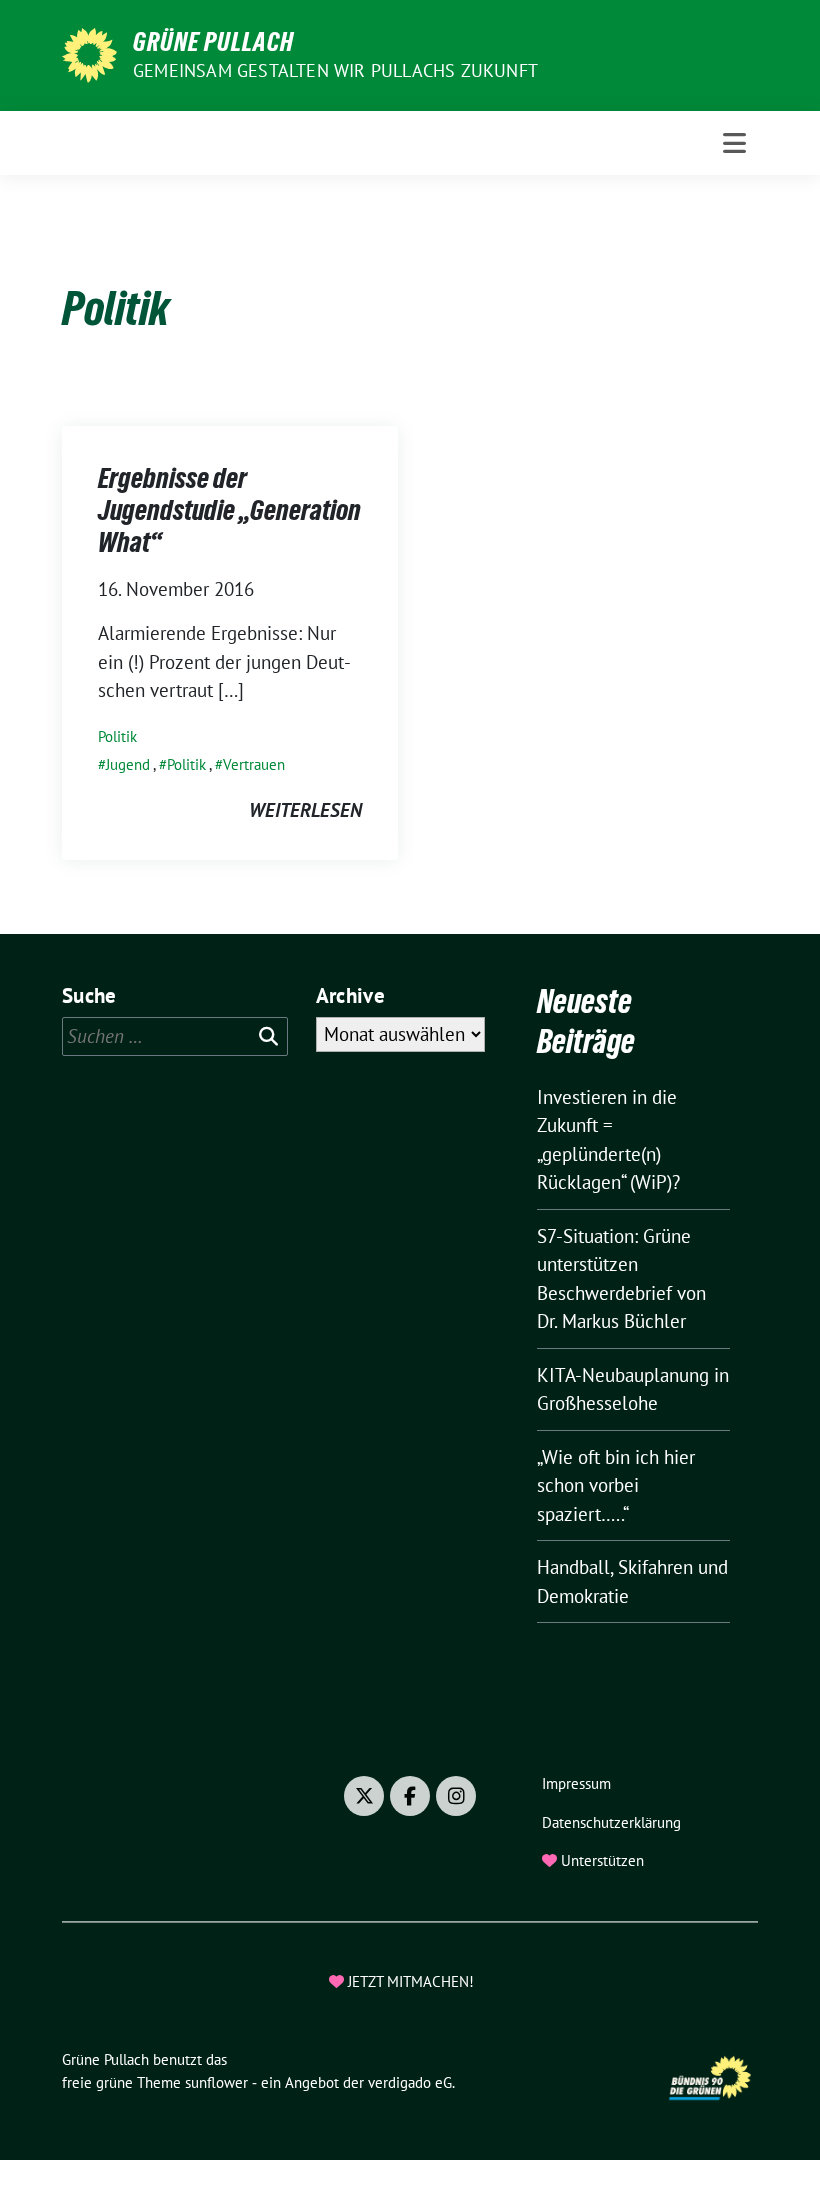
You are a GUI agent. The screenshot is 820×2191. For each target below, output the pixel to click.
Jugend (128, 764)
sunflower (216, 2082)
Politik (117, 736)
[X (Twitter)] (364, 1796)
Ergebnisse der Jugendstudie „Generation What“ (229, 510)
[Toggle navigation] (734, 143)
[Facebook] (410, 1796)
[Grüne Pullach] (89, 53)
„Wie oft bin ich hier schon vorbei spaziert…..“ (616, 1485)
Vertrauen (254, 764)
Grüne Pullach (213, 42)
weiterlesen (305, 810)
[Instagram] (456, 1796)
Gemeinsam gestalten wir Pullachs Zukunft (335, 70)
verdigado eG (410, 2082)
